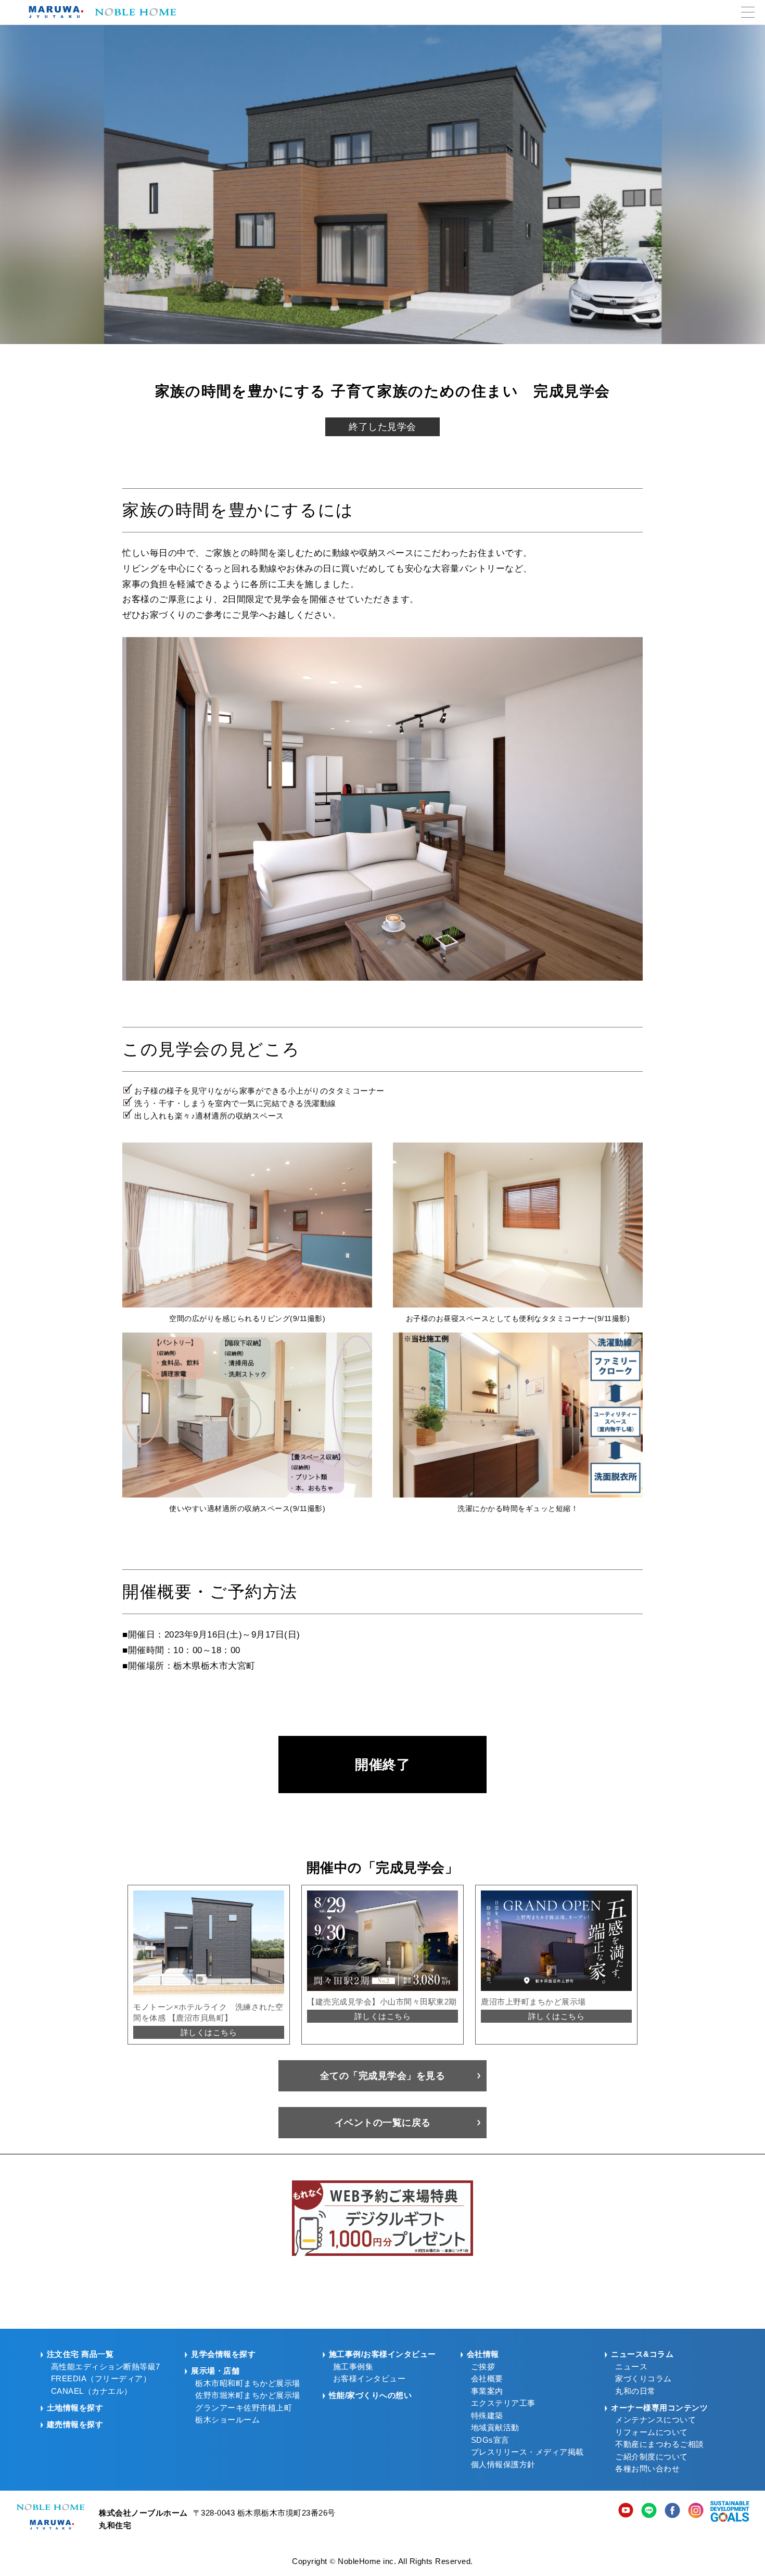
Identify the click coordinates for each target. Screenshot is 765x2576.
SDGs (730, 2511)
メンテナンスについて (655, 2420)
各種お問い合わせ (647, 2469)
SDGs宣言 (490, 2440)
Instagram (696, 2511)
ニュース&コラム (642, 2354)
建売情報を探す (75, 2425)
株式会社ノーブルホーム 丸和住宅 (50, 2517)
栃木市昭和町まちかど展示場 (248, 2383)
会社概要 (487, 2379)
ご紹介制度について (652, 2457)
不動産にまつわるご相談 (660, 2444)
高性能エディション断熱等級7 (106, 2367)
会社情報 (483, 2354)
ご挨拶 (483, 2367)
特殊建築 (487, 2416)
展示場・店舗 (215, 2371)
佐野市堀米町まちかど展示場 (248, 2395)
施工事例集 (353, 2367)
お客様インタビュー (369, 2379)
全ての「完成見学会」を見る (383, 2076)
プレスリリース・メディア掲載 (527, 2452)
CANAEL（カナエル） (92, 2391)
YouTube (626, 2511)
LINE (649, 2511)
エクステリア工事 (503, 2403)
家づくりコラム (643, 2379)
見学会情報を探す (223, 2354)
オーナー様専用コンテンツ (659, 2408)
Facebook (672, 2511)
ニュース (631, 2367)
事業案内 (487, 2391)
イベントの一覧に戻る (383, 2123)
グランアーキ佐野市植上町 (244, 2408)
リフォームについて (652, 2432)
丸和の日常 (635, 2391)
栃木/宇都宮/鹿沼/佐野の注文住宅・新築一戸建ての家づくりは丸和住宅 (99, 12)
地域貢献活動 (495, 2428)
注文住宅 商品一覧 (80, 2354)
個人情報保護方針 (503, 2465)
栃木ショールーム (227, 2420)
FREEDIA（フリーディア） (101, 2379)
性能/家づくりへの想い (371, 2395)
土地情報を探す (75, 2408)
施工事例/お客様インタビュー (382, 2354)
